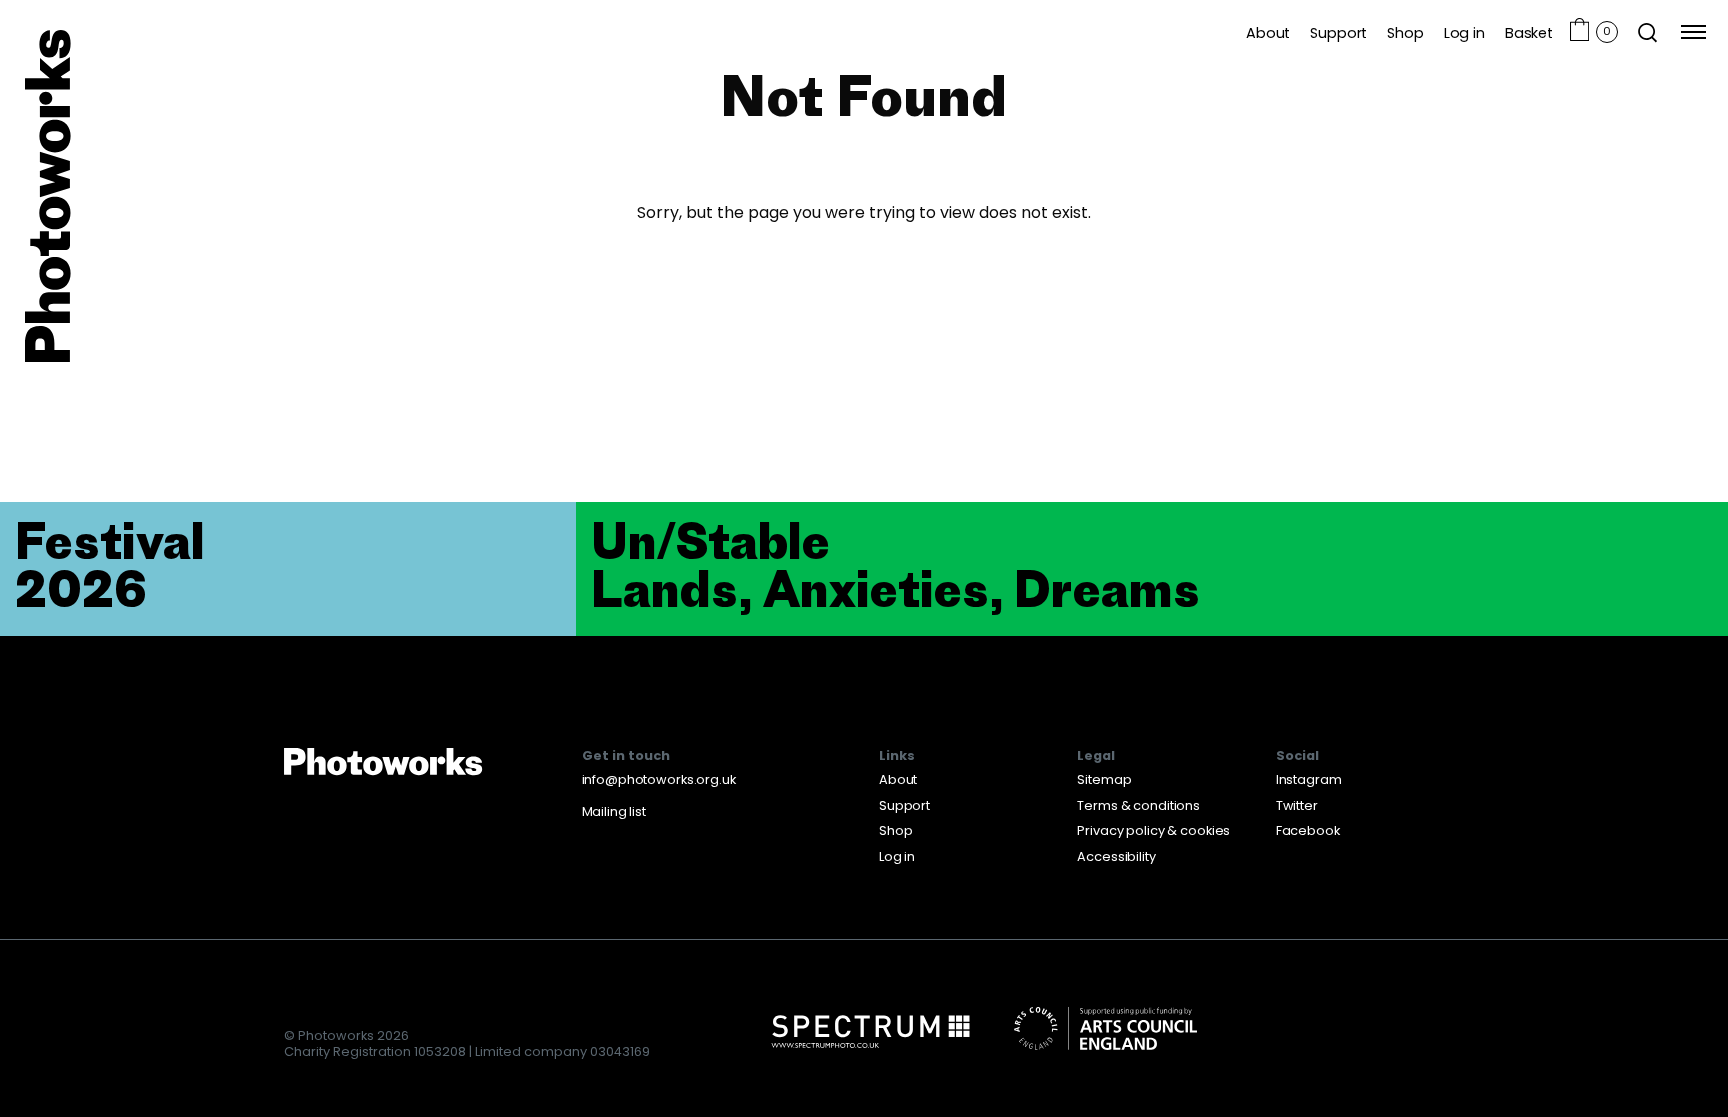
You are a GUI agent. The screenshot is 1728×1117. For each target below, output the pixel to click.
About (1268, 32)
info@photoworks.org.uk (659, 779)
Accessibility (1116, 856)
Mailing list (614, 811)
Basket (1529, 32)
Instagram (1309, 779)
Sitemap (1104, 779)
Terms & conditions (1138, 805)
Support (1338, 32)
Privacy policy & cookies (1153, 830)
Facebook (1308, 830)
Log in (1464, 32)
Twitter (1297, 805)
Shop (1405, 32)
